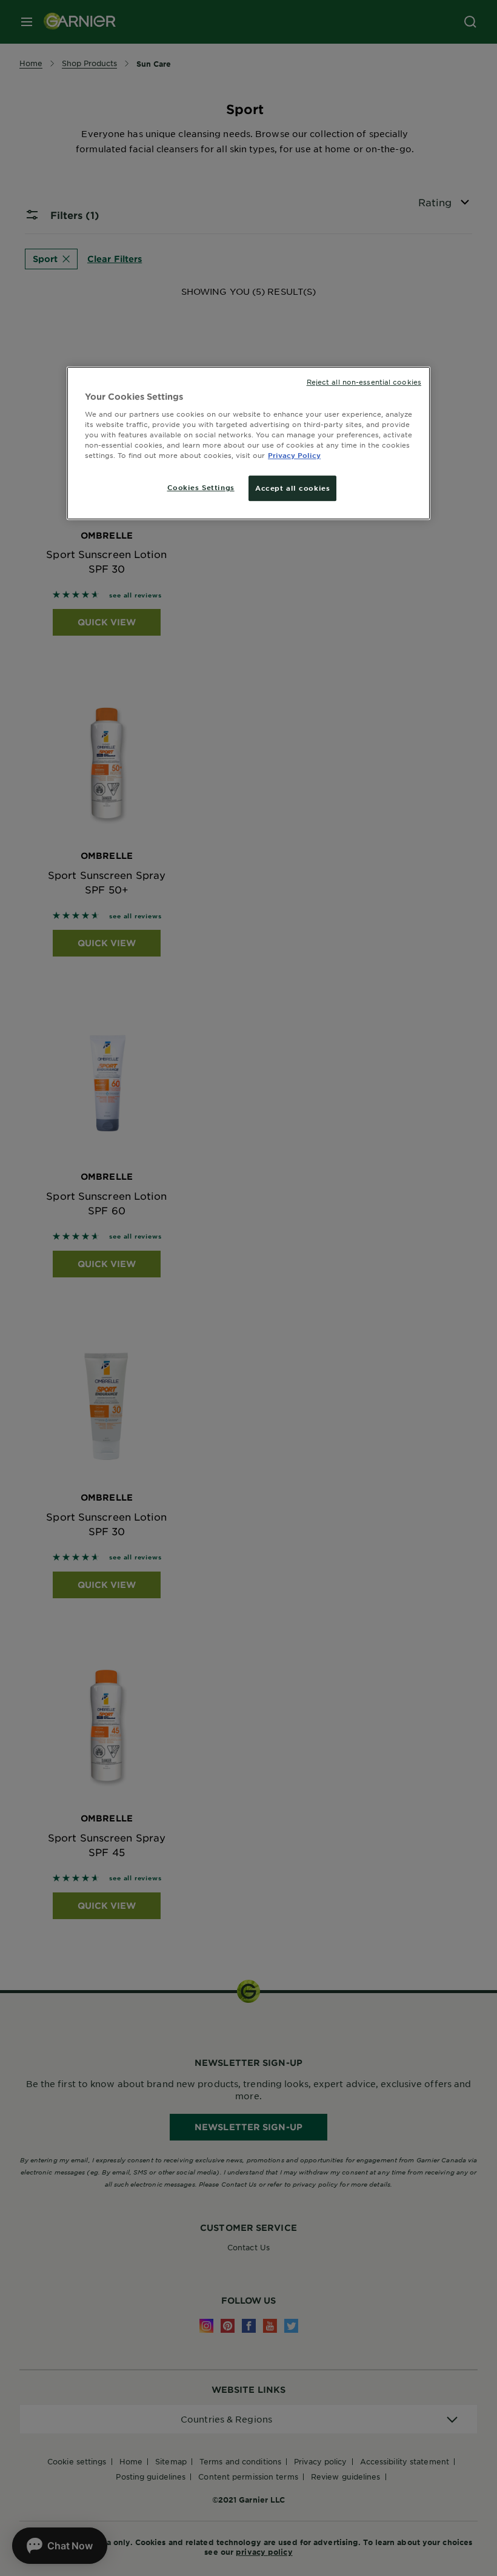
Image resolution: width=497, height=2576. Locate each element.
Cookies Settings (201, 487)
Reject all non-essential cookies (364, 382)
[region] (248, 443)
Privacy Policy (294, 455)
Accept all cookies (292, 488)
